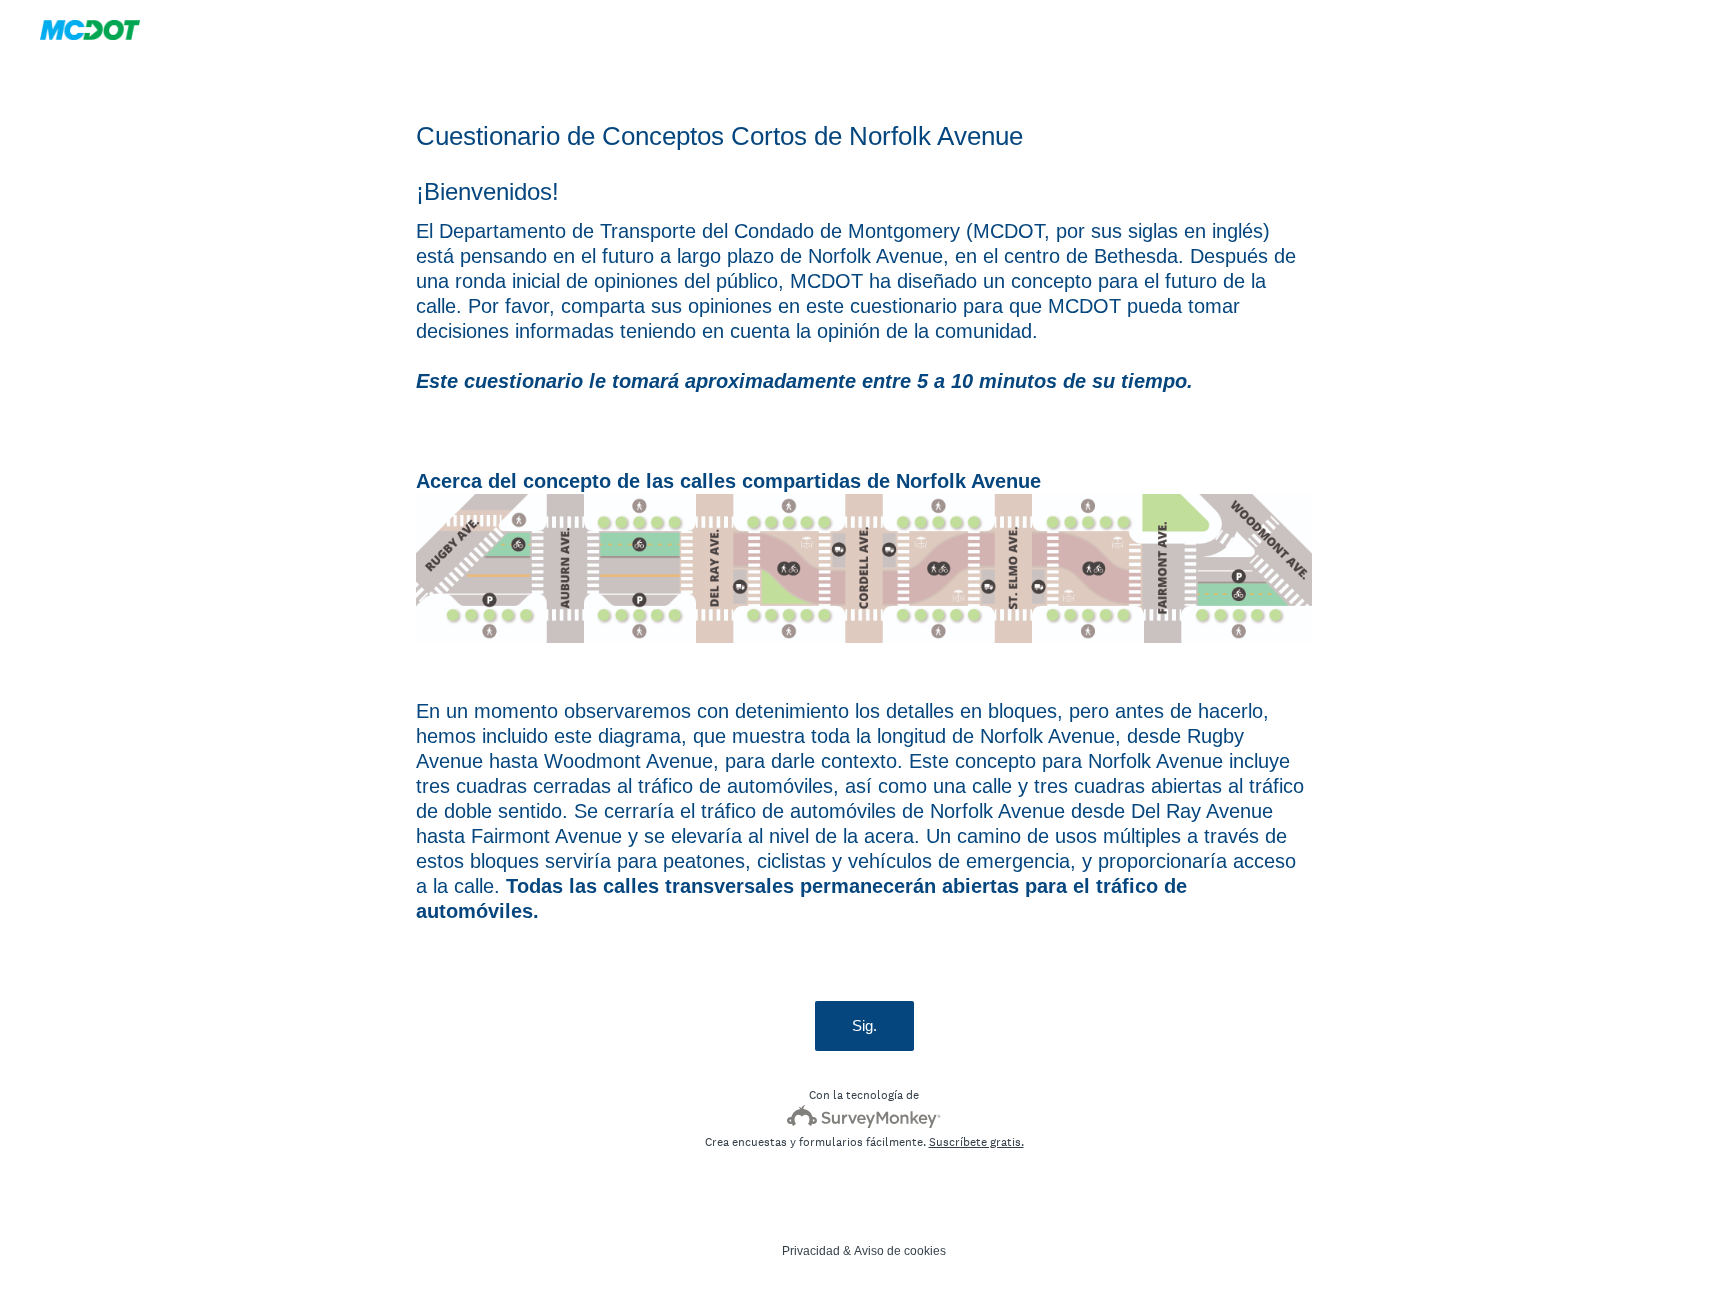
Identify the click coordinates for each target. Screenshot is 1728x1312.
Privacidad (811, 1251)
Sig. (864, 1025)
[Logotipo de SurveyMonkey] (864, 1116)
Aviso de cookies (900, 1251)
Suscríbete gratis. (976, 1142)
